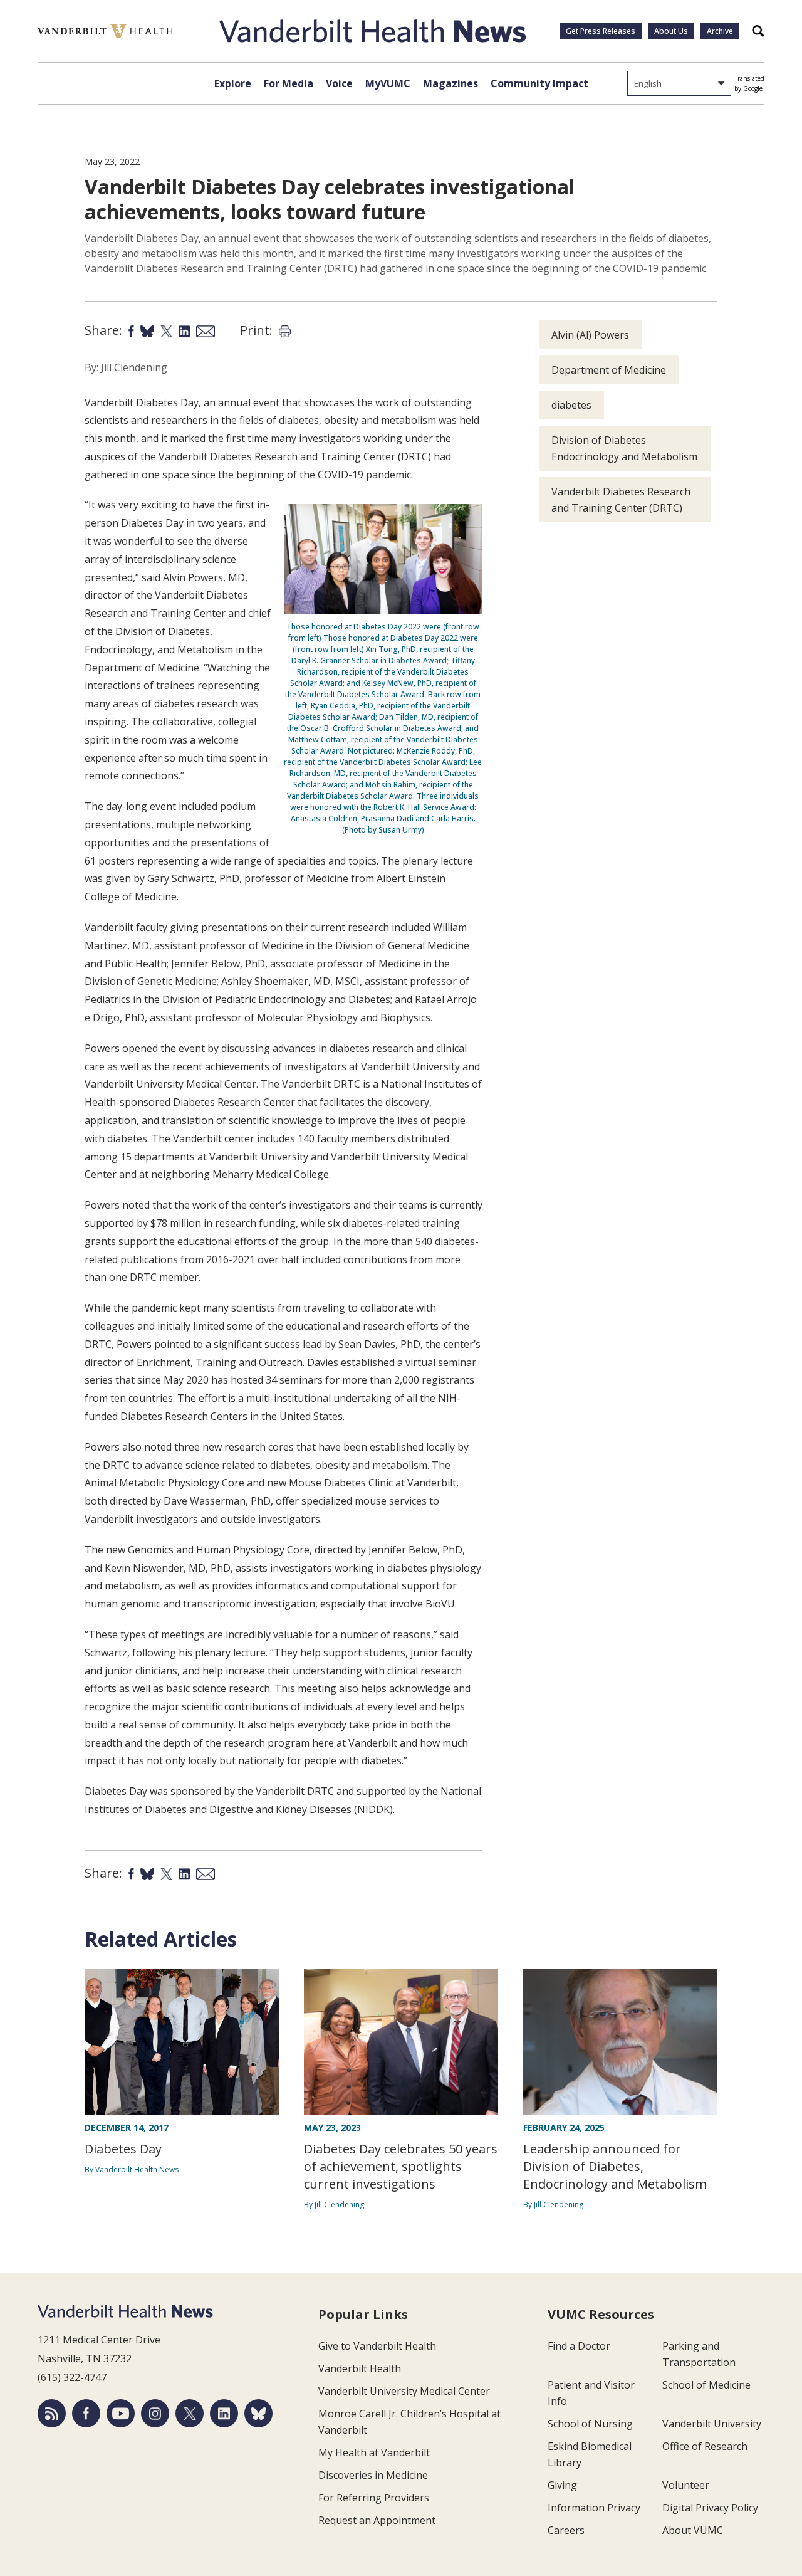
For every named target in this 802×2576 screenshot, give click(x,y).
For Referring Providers (374, 2498)
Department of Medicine (609, 370)
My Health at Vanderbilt (374, 2452)
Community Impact (539, 83)
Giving (562, 2485)
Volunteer (686, 2485)
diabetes (571, 405)
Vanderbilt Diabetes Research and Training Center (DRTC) (621, 500)
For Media (289, 83)
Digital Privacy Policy (710, 2508)
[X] (190, 2413)
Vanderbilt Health (360, 2368)
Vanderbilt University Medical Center (404, 2391)
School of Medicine (706, 2385)
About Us (671, 31)
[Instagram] (155, 2413)
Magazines (450, 83)
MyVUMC (388, 83)
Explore (233, 83)
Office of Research (705, 2446)
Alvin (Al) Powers (590, 335)
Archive (720, 31)
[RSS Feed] (52, 2413)
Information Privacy (594, 2508)
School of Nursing (590, 2424)
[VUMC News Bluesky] (258, 2413)
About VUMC (693, 2530)
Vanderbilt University (712, 2424)
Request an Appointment (377, 2520)
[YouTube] (121, 2413)
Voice (339, 83)
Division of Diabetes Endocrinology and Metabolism (624, 448)
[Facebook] (86, 2413)
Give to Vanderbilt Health (377, 2346)
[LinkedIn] (224, 2413)
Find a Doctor (579, 2346)
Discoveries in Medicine (373, 2475)
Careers (566, 2530)
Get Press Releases (601, 31)
